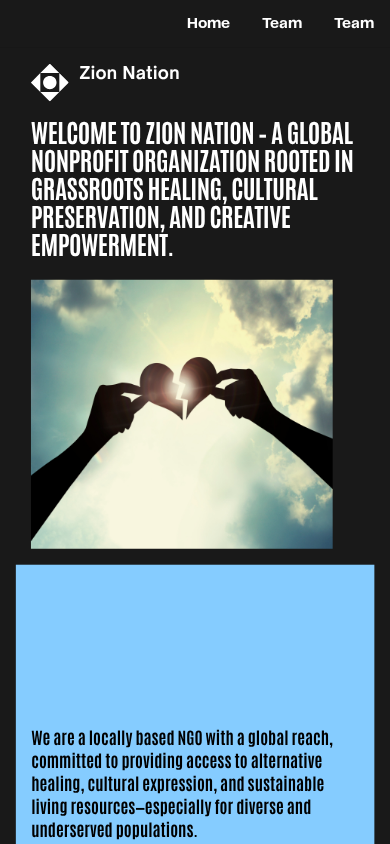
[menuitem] (208, 23)
